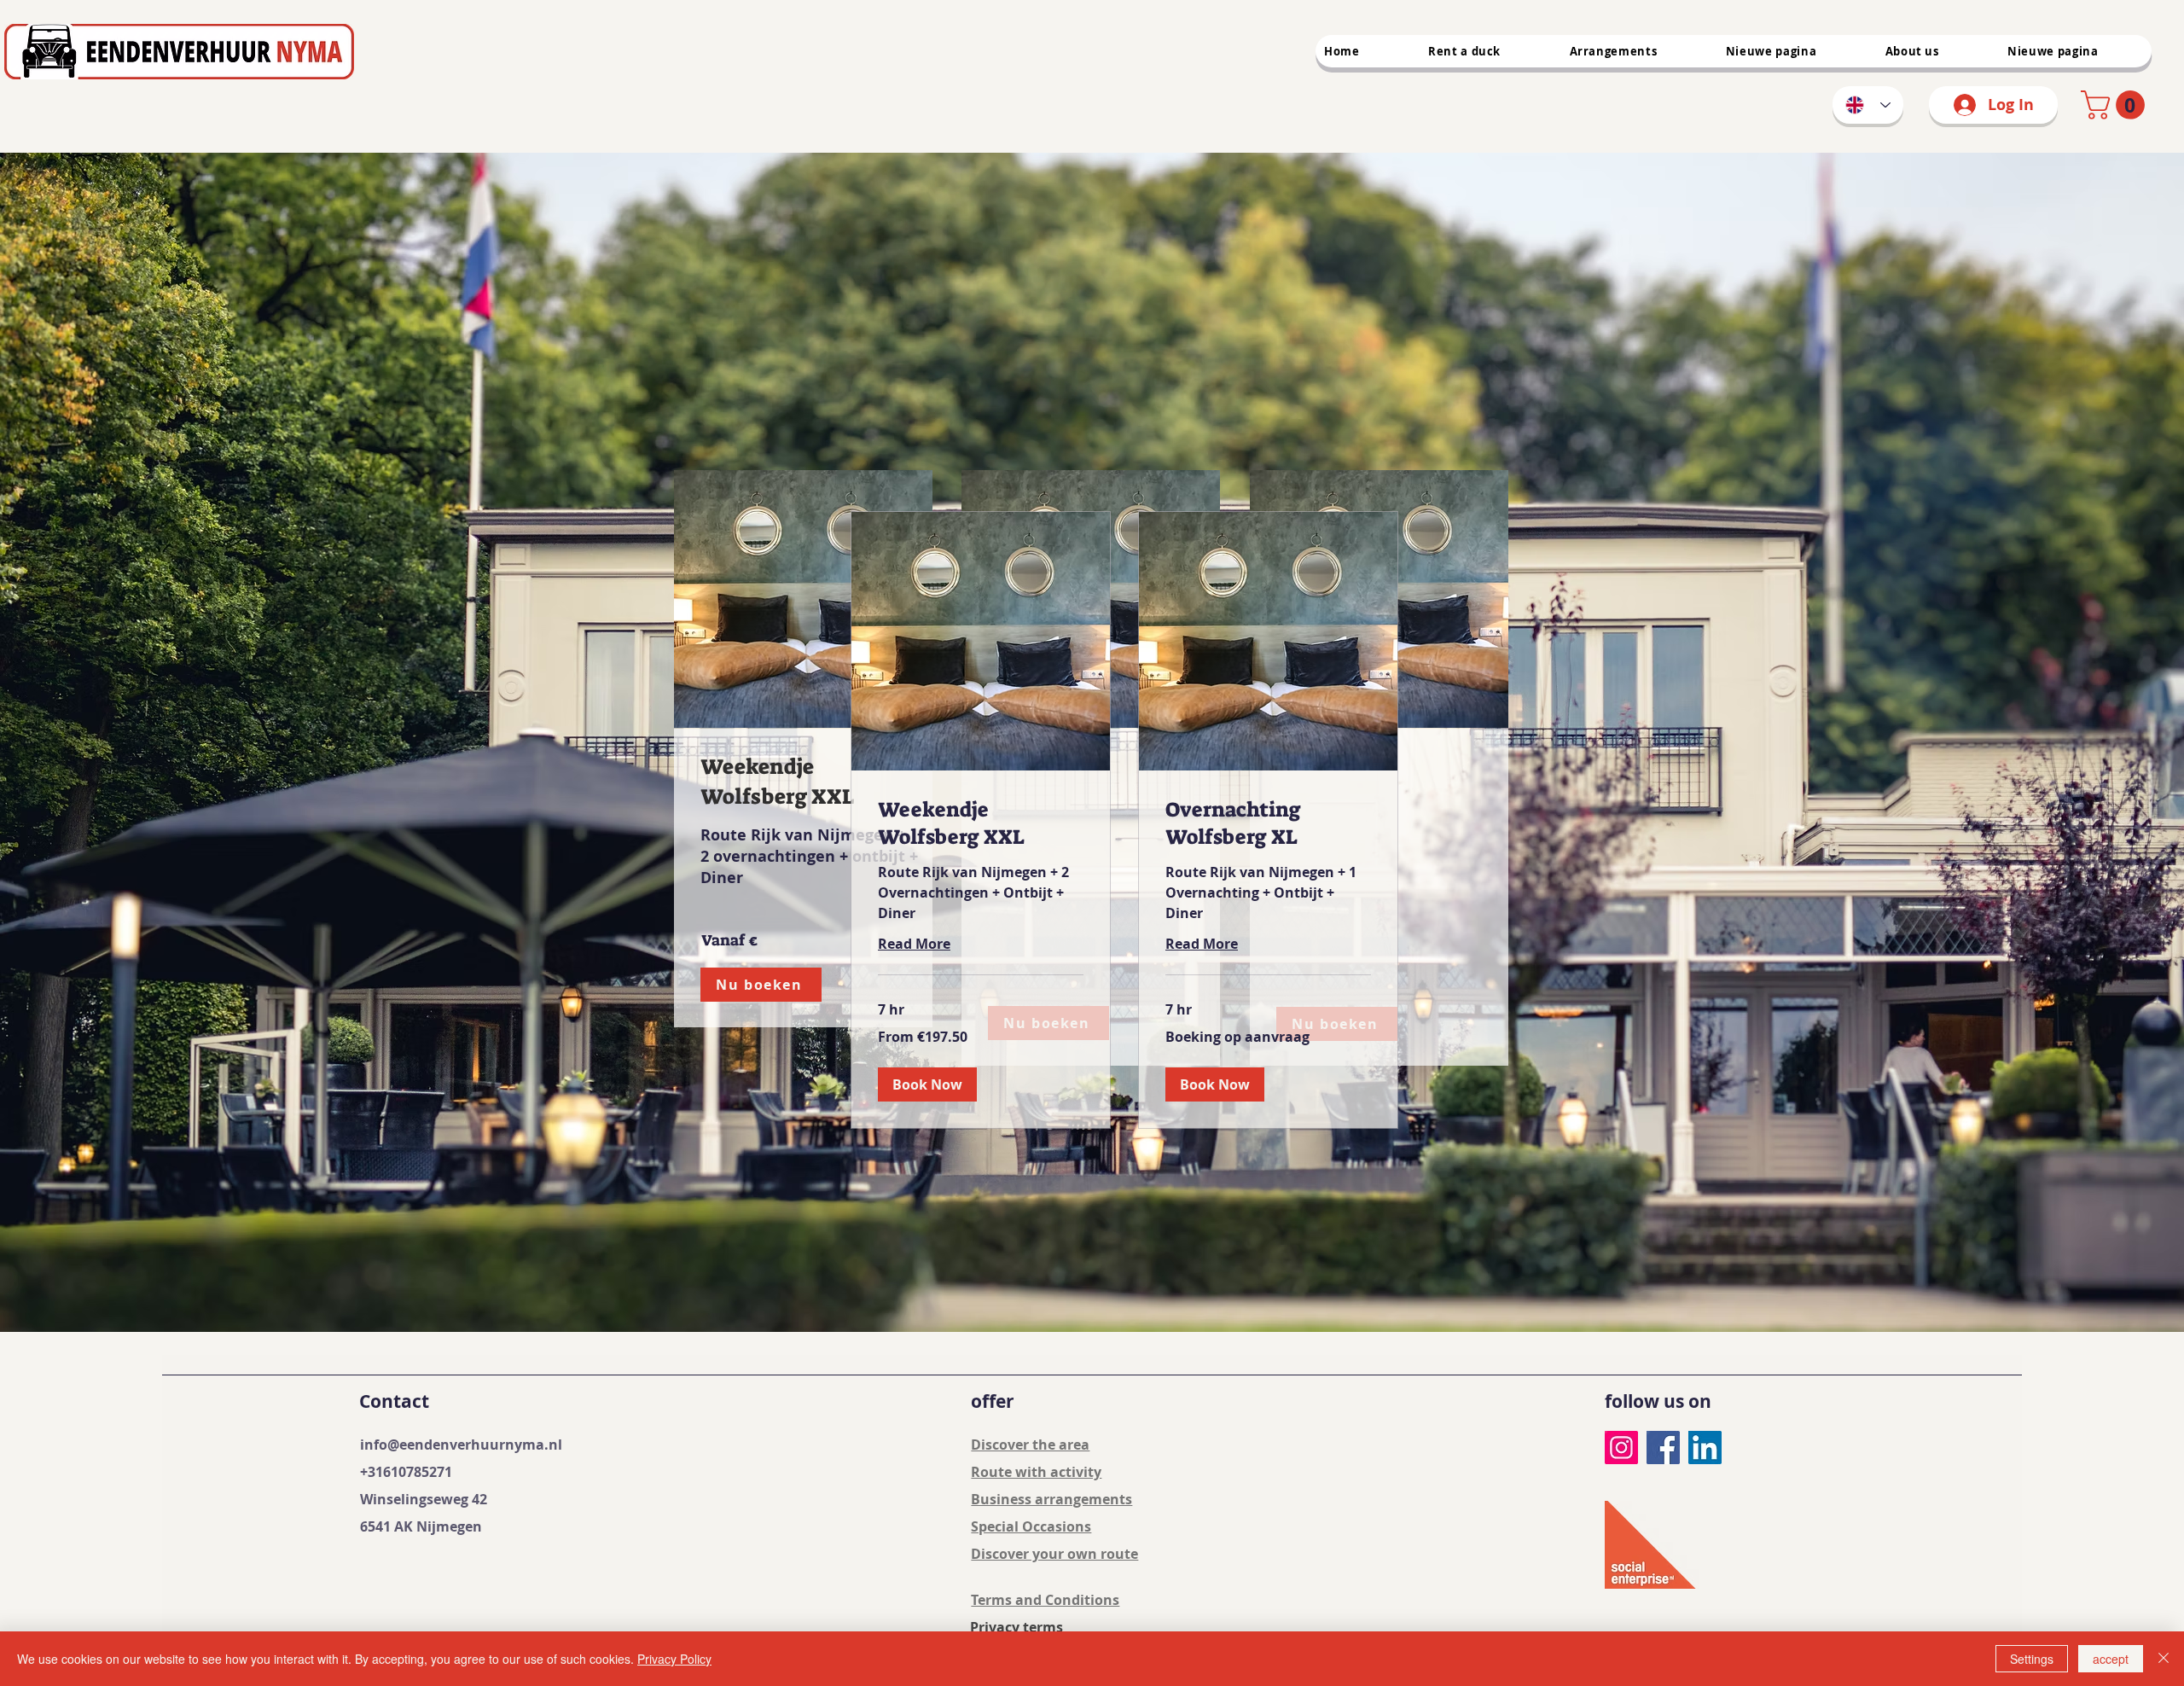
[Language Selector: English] (1868, 105)
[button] (927, 1084)
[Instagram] (1621, 1448)
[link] (2116, 105)
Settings (2032, 1659)
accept (2111, 1659)
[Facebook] (1663, 1448)
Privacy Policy (674, 1659)
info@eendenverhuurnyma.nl (461, 1445)
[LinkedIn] (1705, 1448)
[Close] (2164, 1659)
